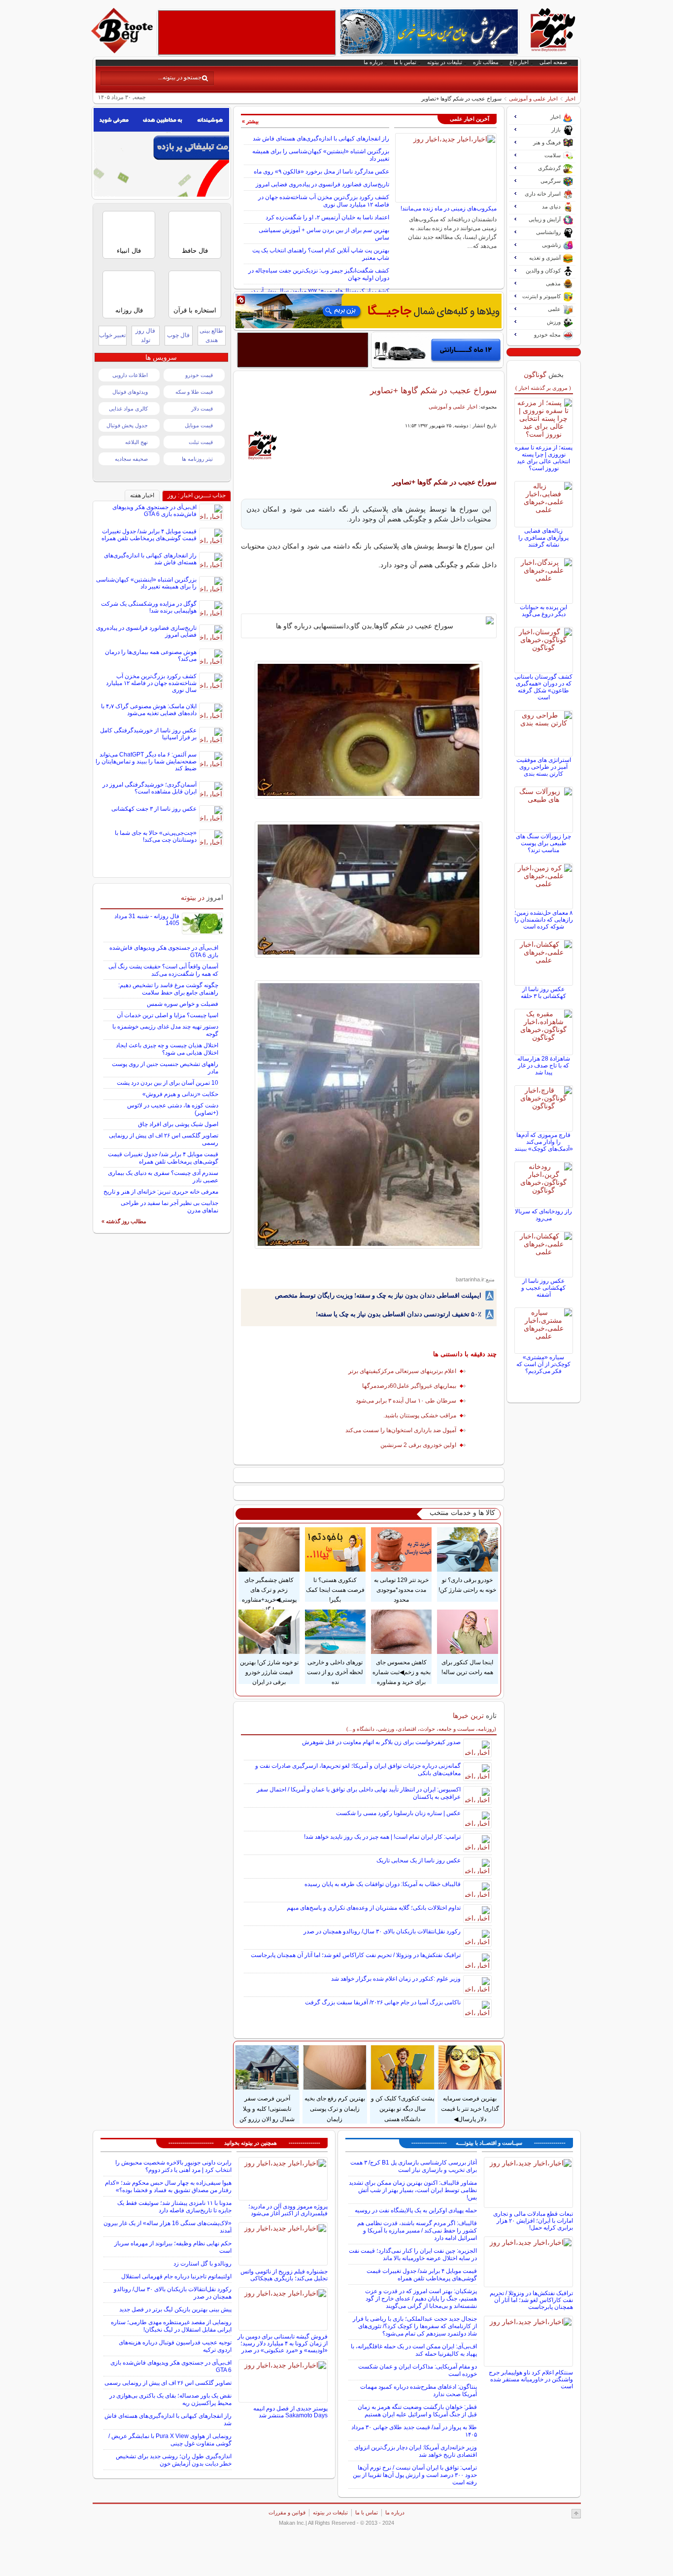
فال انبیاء (129, 251)
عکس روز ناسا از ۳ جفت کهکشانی (154, 809)
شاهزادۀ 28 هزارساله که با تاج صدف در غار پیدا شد (544, 1065)
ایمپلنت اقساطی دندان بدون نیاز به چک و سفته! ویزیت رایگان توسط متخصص (378, 1295)
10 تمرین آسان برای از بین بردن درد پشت (168, 1083)
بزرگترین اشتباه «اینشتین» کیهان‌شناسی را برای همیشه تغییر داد (146, 583)
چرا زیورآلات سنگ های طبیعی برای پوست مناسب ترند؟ (543, 843)
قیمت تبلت (201, 442)
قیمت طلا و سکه (194, 392)
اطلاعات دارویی (130, 375)
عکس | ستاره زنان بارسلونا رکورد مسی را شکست (398, 1813)
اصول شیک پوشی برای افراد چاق (178, 1124)
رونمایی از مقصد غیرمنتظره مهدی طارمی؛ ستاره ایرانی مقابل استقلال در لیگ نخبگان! (171, 2326)
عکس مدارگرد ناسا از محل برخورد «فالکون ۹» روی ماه (321, 172)
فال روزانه (129, 310)
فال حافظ (195, 251)
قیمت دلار (202, 409)
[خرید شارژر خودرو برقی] (437, 350)
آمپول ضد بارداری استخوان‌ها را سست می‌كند (401, 1430)
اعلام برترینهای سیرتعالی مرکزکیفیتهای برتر (402, 1371)
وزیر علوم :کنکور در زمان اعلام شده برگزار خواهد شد (396, 1979)
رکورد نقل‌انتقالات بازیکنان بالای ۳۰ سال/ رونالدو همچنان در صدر (382, 1931)
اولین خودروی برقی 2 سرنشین (418, 1445)
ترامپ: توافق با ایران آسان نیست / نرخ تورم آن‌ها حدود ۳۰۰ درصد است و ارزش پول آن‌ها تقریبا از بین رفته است (415, 2475)
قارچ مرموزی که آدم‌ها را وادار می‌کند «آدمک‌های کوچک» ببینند (544, 1142)
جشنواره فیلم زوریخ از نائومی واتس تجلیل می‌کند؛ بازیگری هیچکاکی (284, 2275)
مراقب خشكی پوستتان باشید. (420, 1415)
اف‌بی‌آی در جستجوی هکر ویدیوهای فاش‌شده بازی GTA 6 (154, 511)
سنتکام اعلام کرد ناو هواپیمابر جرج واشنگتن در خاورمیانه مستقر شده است (531, 2379)
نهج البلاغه (136, 442)
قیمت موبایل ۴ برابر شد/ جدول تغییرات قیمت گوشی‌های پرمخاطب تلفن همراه (149, 535)
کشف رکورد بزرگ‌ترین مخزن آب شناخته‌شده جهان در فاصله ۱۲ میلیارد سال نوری (324, 201)
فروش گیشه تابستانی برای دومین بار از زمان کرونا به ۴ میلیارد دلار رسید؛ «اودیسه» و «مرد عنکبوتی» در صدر (283, 2343)
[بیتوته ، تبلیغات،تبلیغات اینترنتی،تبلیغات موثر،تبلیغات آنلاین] (247, 33)
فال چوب (178, 335)
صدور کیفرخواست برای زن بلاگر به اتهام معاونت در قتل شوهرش (381, 1742)
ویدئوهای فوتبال (130, 392)
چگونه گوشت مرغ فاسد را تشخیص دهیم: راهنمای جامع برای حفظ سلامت (168, 989)
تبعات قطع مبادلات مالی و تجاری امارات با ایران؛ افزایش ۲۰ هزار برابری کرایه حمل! (533, 2221)
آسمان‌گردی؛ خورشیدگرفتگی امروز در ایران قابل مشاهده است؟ (150, 788)
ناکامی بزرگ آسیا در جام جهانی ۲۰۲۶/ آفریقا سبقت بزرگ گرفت (383, 2002)
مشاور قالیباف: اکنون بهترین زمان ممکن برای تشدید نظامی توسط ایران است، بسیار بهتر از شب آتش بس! (413, 2190)
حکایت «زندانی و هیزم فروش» (180, 1094)
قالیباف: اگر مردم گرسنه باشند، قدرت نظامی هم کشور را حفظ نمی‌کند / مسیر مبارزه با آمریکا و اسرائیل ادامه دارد (417, 2231)
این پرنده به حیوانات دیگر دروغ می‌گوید (543, 611)
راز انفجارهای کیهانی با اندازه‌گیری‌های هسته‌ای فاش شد (321, 138)
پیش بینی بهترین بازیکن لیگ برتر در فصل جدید (175, 2309)
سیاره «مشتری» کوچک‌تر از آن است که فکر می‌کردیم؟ (543, 1364)
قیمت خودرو (199, 375)
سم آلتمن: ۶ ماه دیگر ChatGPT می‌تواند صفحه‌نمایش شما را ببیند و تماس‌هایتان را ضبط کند (146, 761)
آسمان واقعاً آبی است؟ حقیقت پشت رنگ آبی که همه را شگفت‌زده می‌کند (163, 970)
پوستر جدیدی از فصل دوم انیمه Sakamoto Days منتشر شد (290, 2412)
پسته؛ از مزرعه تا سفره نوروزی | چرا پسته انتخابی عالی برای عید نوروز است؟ (544, 458)
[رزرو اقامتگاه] (369, 311)
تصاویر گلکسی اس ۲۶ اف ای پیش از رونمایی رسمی (168, 2383)
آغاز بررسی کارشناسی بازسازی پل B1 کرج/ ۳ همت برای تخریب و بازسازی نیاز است (414, 2166)
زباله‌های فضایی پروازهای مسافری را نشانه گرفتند (543, 538)
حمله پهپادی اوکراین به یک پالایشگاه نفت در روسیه (416, 2210)
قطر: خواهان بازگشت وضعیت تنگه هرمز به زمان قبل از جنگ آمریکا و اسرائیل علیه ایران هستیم (417, 2411)
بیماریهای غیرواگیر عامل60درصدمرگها (409, 1386)
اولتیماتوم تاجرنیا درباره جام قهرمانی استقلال (176, 2276)
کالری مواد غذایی (128, 409)
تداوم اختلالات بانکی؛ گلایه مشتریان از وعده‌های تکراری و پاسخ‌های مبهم (374, 1908)
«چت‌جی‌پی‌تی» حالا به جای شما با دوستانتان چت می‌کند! (156, 836)
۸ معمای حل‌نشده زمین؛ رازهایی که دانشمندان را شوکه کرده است (544, 920)
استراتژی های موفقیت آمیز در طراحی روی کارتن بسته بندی (544, 767)
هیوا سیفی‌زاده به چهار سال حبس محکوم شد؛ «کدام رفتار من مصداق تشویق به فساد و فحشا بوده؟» (168, 2186)
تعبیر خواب (112, 335)
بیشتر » (250, 121)
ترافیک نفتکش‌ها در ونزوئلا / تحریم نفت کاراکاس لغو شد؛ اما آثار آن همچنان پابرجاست (356, 1955)
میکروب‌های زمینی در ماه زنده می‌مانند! (449, 208)
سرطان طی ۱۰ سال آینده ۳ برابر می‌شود (406, 1401)
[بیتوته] (123, 51)
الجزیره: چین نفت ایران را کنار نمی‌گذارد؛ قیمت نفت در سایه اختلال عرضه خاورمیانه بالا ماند (413, 2254)
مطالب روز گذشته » (124, 1221)
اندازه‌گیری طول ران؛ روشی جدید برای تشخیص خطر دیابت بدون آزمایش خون (174, 2460)
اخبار (570, 99)
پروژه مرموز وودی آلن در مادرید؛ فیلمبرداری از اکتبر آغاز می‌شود (288, 2210)
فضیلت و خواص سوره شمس (183, 1004)
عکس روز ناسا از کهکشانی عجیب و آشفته (543, 1288)
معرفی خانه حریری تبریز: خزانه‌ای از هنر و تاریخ (161, 1192)
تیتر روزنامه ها (197, 459)
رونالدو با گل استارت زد (202, 2264)
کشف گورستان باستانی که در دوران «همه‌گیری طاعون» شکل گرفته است (543, 687)
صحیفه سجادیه (131, 459)
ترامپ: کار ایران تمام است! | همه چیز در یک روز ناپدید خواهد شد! (382, 1837)
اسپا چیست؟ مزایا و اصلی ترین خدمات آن (168, 1015)
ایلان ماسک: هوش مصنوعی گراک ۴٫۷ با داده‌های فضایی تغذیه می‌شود (149, 710)
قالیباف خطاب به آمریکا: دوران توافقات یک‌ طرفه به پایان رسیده (383, 1884)
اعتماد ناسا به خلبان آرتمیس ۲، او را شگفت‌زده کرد (327, 217)
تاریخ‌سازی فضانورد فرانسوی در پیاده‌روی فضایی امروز (322, 184)
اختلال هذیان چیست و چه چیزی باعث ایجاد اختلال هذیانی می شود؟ (167, 1049)
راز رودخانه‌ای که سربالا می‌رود (543, 1215)
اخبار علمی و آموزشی (533, 99)
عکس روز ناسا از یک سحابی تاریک (419, 1860)
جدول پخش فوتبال (127, 425)
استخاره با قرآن (195, 310)
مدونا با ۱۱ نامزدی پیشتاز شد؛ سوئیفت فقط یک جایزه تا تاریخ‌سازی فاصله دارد (174, 2207)
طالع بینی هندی (211, 335)
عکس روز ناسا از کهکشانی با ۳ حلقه (543, 993)
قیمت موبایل (199, 425)
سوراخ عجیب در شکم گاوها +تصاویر (433, 390)
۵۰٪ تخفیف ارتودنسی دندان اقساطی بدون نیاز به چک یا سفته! (399, 1314)
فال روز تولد (145, 335)
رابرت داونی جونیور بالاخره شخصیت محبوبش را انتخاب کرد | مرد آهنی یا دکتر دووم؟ (173, 2166)
